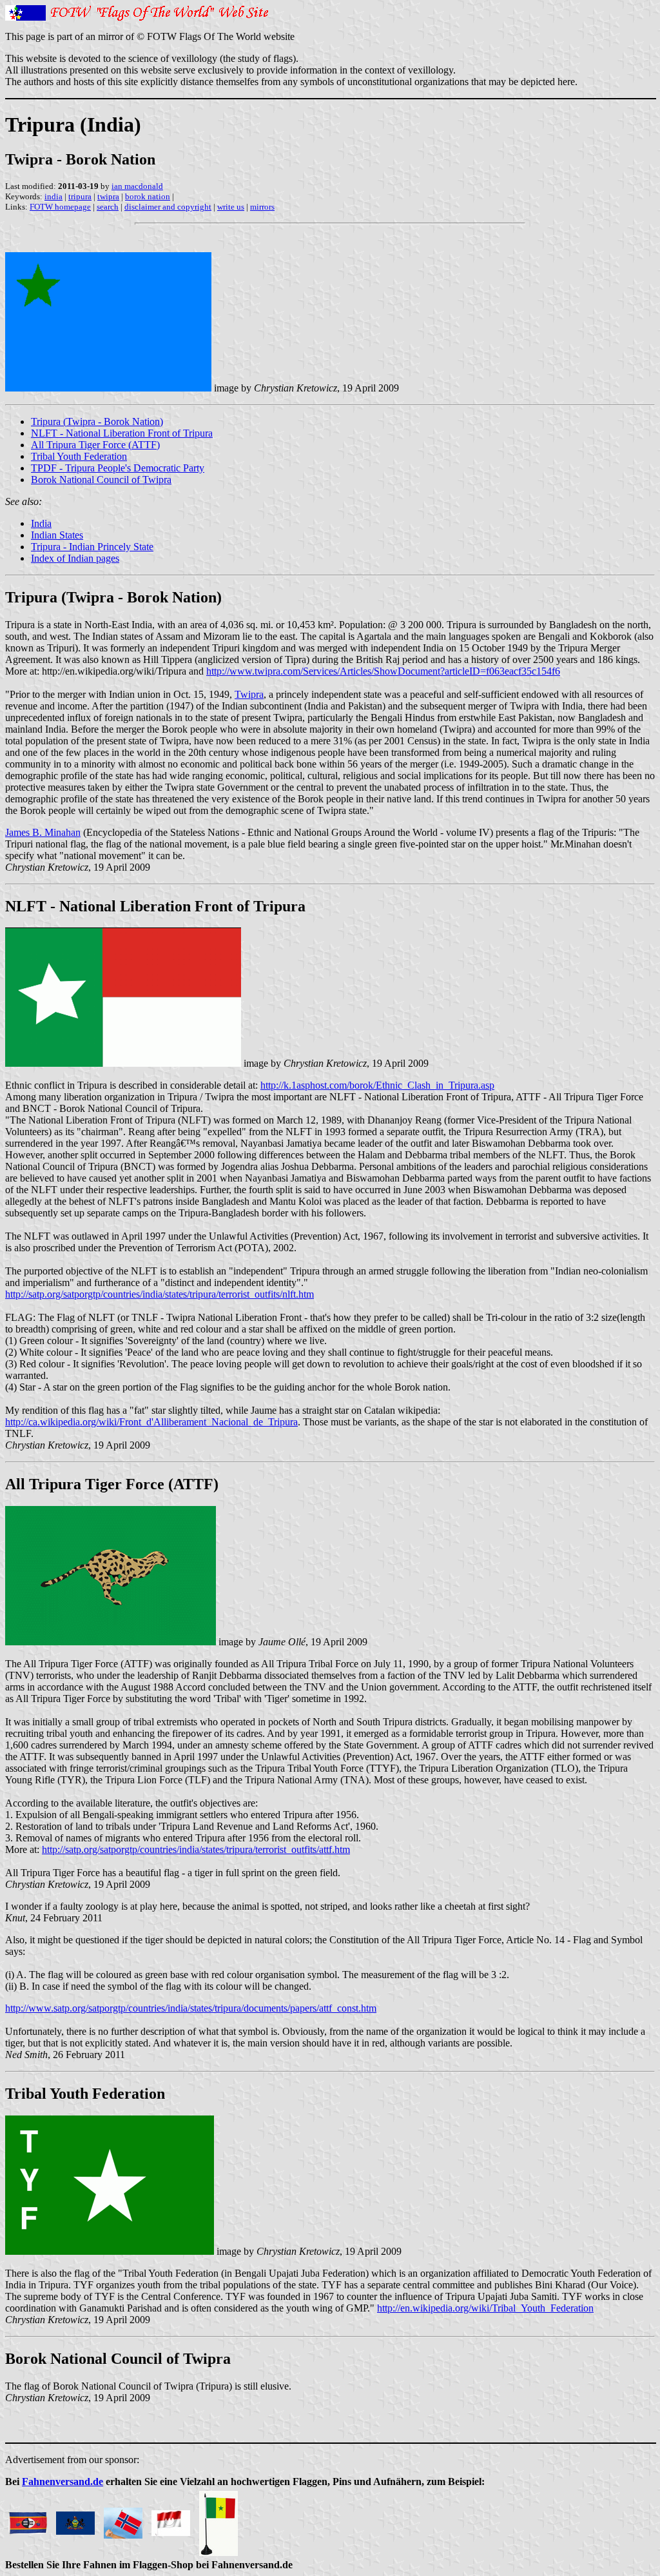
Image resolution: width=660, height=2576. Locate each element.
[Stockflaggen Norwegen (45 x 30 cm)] (123, 2520)
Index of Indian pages (75, 558)
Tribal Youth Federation (79, 456)
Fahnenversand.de (63, 2482)
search (108, 207)
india (53, 196)
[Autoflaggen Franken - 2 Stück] (171, 2520)
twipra (108, 196)
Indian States (57, 535)
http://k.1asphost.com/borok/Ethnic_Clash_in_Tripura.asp (377, 1085)
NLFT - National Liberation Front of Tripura (122, 433)
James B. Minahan (43, 832)
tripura (80, 196)
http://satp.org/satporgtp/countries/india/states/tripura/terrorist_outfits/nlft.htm (160, 1294)
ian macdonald (137, 186)
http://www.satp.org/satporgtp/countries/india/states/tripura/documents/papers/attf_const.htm (191, 2008)
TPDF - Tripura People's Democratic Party (118, 468)
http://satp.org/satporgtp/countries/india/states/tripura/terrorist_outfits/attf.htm (196, 1849)
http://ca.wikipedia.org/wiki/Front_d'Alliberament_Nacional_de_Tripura (151, 1422)
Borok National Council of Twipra (101, 480)
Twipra (249, 694)
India (41, 523)
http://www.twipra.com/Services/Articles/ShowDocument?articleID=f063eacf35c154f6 (383, 671)
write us (231, 207)
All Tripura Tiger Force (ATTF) (95, 445)
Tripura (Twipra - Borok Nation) (97, 421)
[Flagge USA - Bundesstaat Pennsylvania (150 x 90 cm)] (75, 2520)
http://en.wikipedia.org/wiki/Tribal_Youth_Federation (485, 2308)
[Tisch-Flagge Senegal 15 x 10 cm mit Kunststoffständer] (218, 2520)
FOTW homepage (60, 207)
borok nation (148, 196)
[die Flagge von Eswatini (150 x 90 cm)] (28, 2520)
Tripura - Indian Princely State (92, 547)
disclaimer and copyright (168, 207)
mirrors (262, 207)
